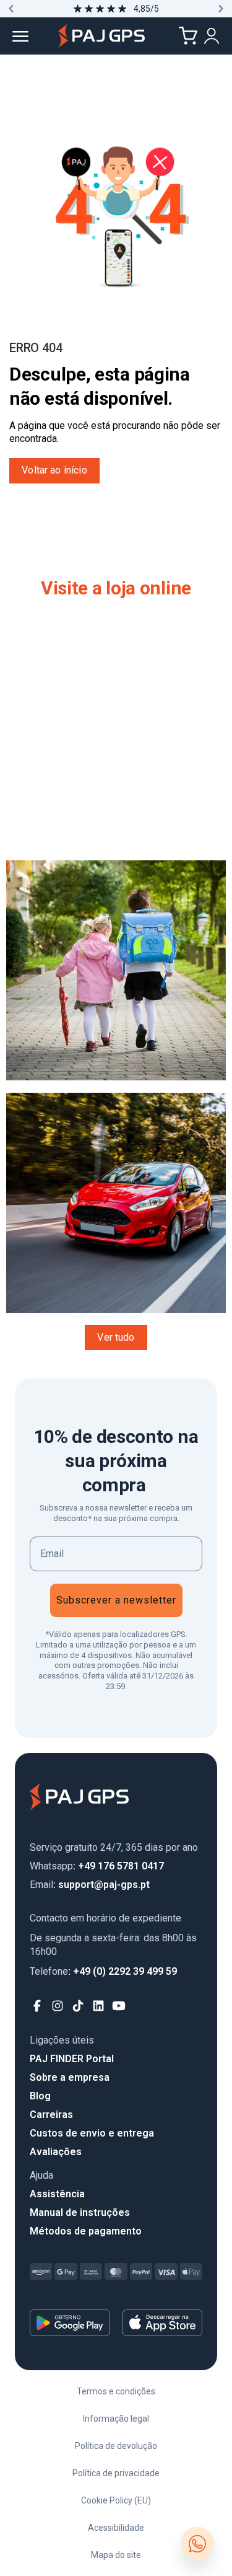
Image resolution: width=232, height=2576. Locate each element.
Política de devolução (116, 2446)
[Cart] (188, 36)
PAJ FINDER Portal (72, 2059)
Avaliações (56, 2152)
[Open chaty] (197, 2544)
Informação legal (116, 2419)
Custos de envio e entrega (92, 2133)
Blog (40, 2096)
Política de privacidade (116, 2473)
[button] (11, 9)
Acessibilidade (116, 2528)
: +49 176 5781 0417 (97, 1866)
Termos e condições (116, 2391)
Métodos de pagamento (86, 2231)
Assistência (57, 2194)
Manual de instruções (80, 2212)
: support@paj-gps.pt (90, 1885)
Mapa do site (116, 2555)
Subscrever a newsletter (116, 1600)
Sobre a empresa (70, 2077)
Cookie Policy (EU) (116, 2500)
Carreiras (51, 2115)
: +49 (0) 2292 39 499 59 (103, 1971)
